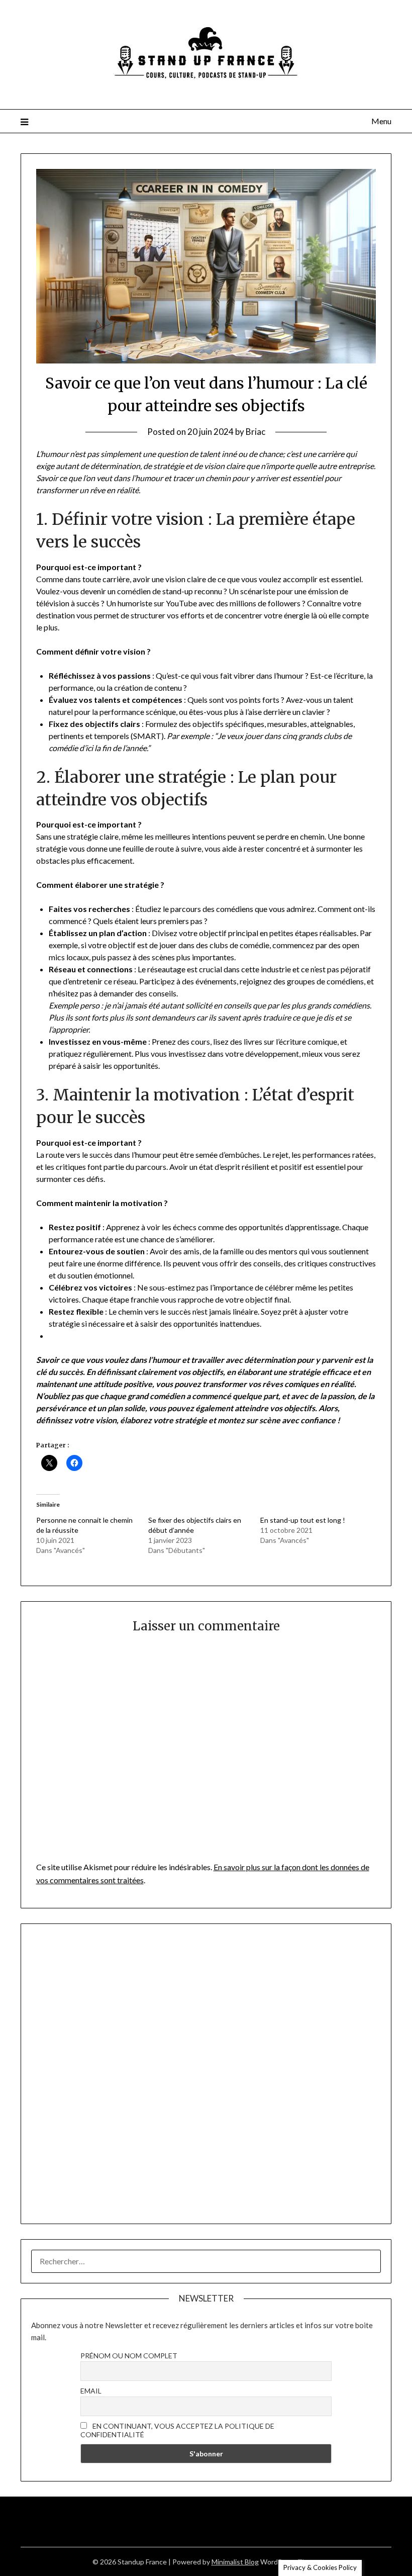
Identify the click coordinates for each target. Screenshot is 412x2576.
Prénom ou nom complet (129, 2356)
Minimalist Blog (235, 2562)
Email (91, 2391)
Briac (255, 432)
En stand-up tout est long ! (303, 1520)
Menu (381, 121)
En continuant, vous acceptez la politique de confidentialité (177, 2430)
